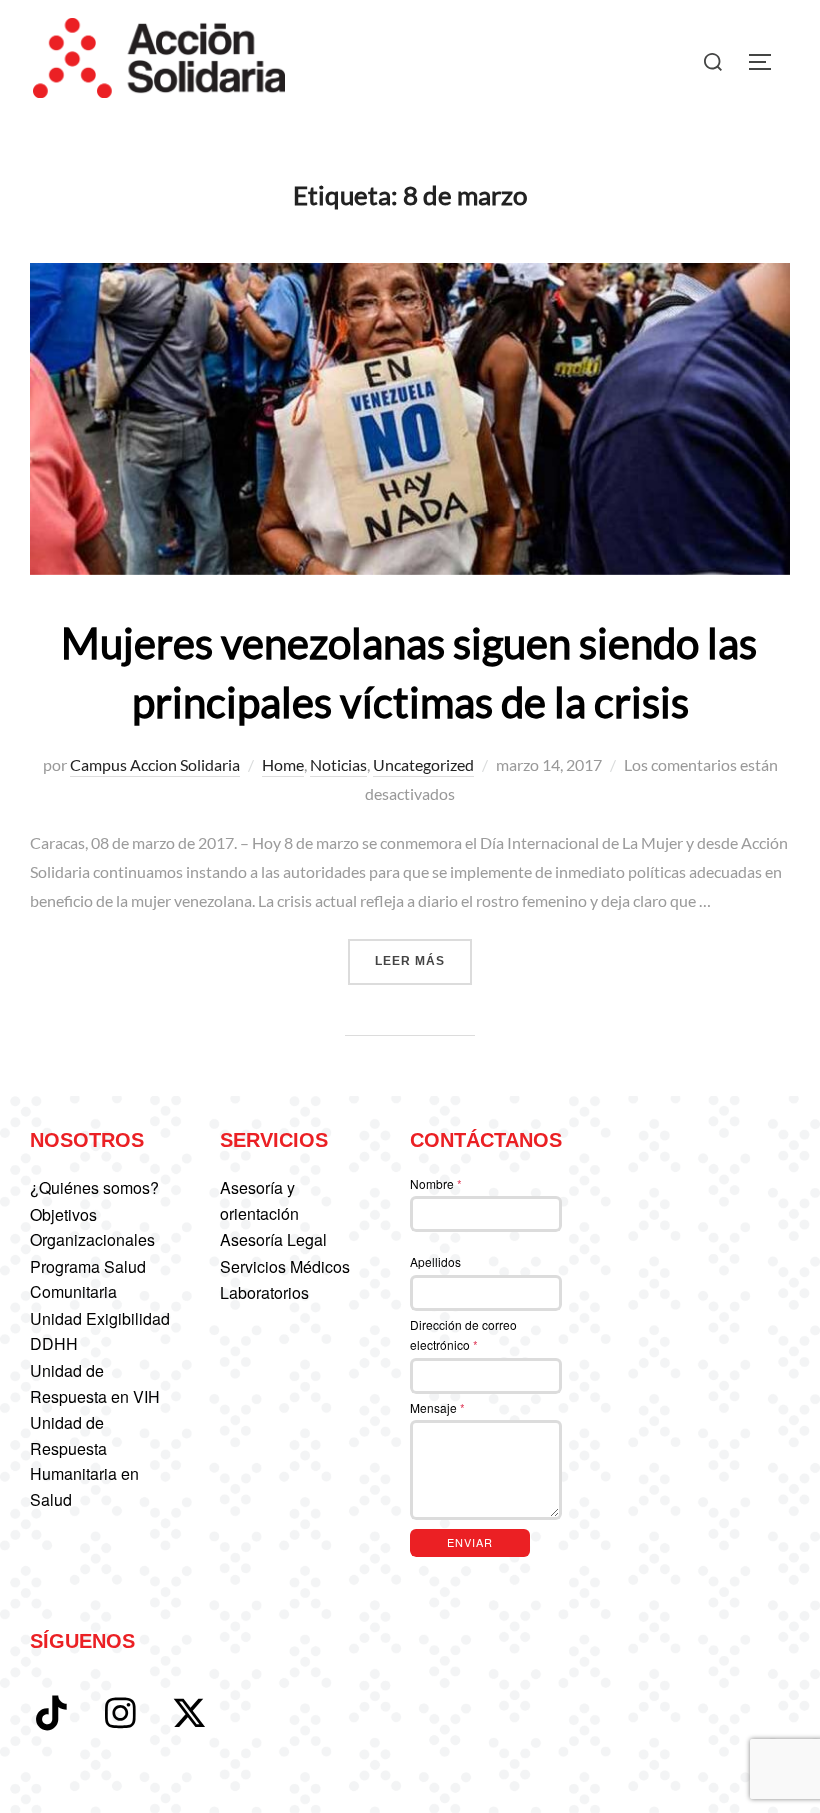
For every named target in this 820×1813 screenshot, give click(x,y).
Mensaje (437, 1407)
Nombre (436, 1183)
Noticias (338, 764)
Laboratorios (264, 1292)
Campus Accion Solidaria (155, 764)
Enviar (470, 1542)
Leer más (423, 960)
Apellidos (435, 1261)
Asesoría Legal (273, 1239)
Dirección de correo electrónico (463, 1334)
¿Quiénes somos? (94, 1187)
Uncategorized (423, 764)
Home (283, 764)
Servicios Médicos (285, 1266)
